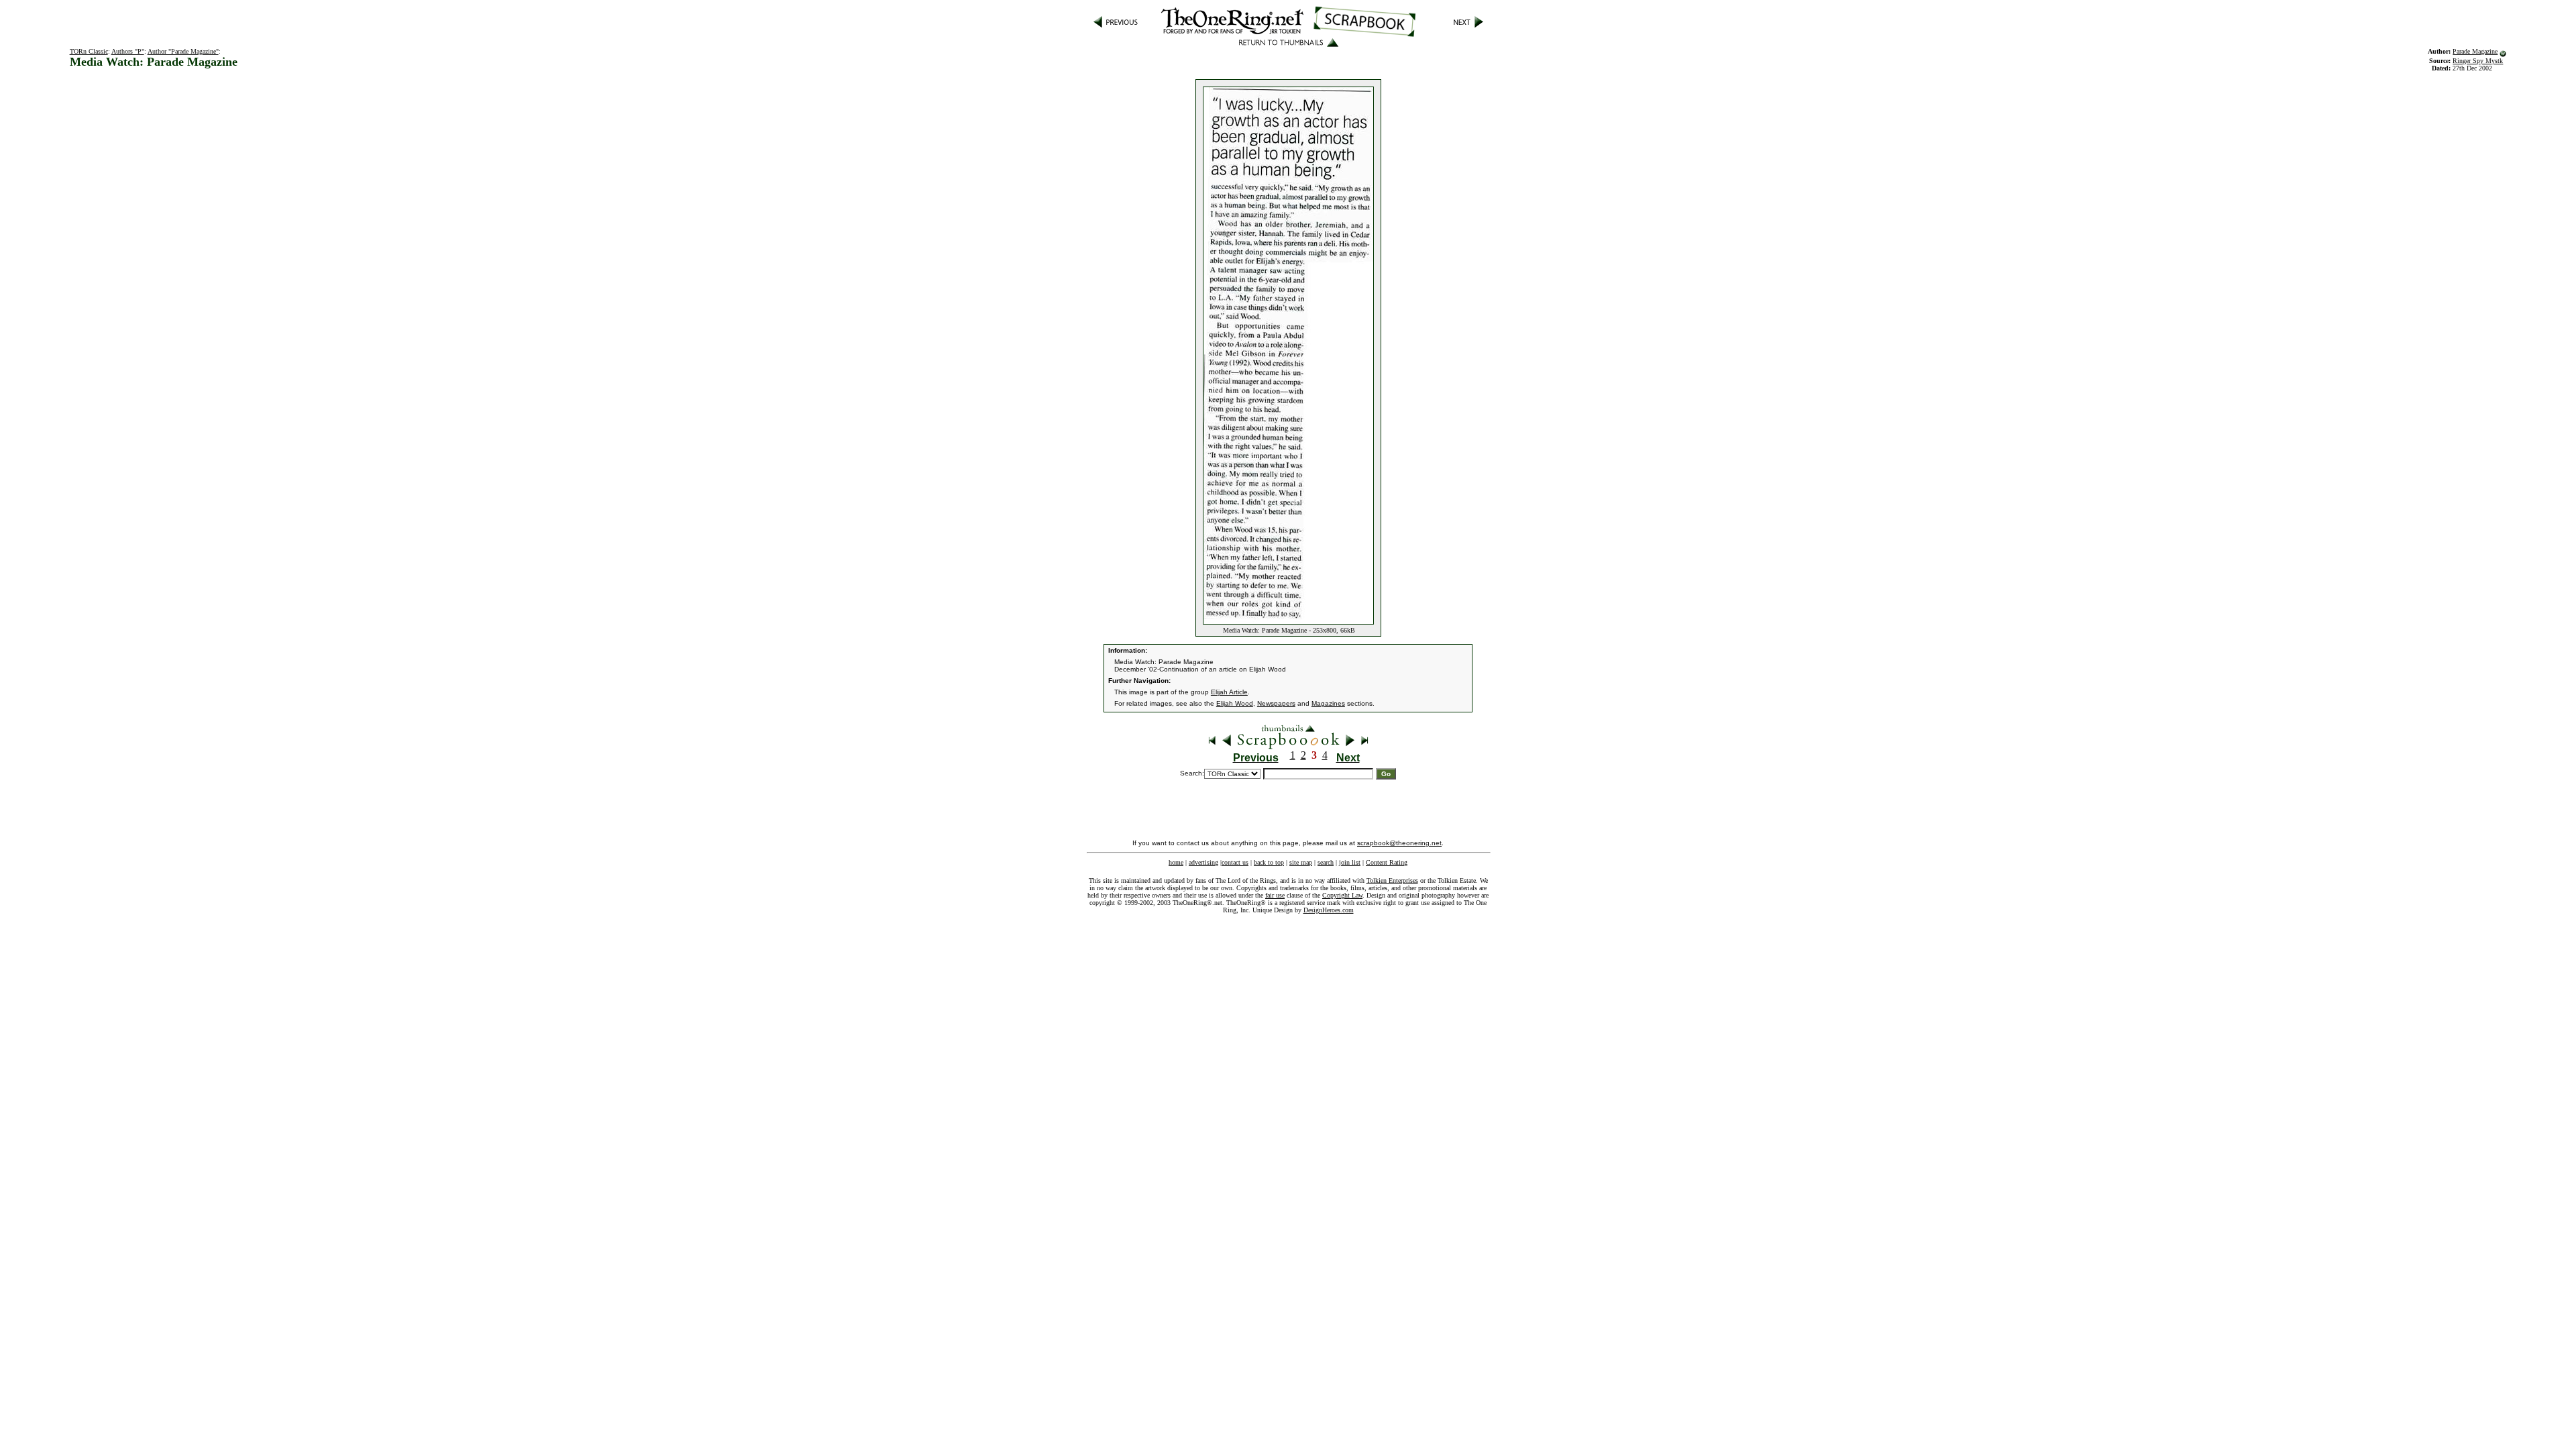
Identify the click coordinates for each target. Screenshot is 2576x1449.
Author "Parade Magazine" (183, 51)
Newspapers (1276, 703)
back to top (1269, 862)
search (1326, 862)
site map (1301, 862)
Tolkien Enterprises (1392, 880)
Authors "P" (128, 51)
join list (1350, 862)
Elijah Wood (1235, 703)
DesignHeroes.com (1329, 910)
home (1176, 862)
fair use (1275, 895)
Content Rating (1387, 862)
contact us (1235, 862)
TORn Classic (89, 51)
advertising (1203, 862)
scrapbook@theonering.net (1399, 843)
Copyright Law (1342, 895)
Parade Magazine (2475, 51)
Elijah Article (1229, 692)
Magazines (1328, 703)
